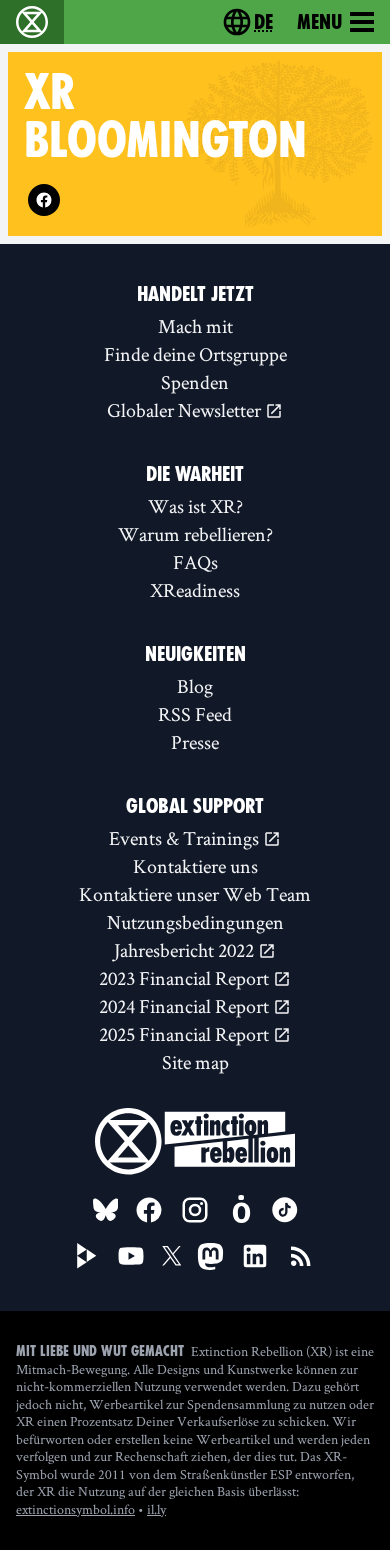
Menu (319, 22)
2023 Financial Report (186, 978)
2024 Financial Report (186, 1006)
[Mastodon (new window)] (210, 1256)
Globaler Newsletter (186, 410)
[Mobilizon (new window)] (241, 1210)
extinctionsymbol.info (75, 1509)
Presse (195, 742)
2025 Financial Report (186, 1034)
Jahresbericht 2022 (186, 950)
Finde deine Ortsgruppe (195, 354)
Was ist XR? (195, 506)
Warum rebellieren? (195, 534)
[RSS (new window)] (301, 1256)
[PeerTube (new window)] (87, 1256)
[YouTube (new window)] (131, 1256)
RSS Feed (195, 714)
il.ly (156, 1509)
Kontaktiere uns (195, 866)
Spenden (195, 382)
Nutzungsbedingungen (195, 922)
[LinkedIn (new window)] (255, 1256)
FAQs (195, 562)
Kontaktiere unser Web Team (195, 894)
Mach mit (195, 326)
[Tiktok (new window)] (285, 1210)
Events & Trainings (186, 838)
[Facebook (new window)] (44, 200)
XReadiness (195, 590)
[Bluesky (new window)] (106, 1210)
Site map (195, 1062)
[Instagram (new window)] (195, 1210)
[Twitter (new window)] (172, 1256)
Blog (195, 686)
